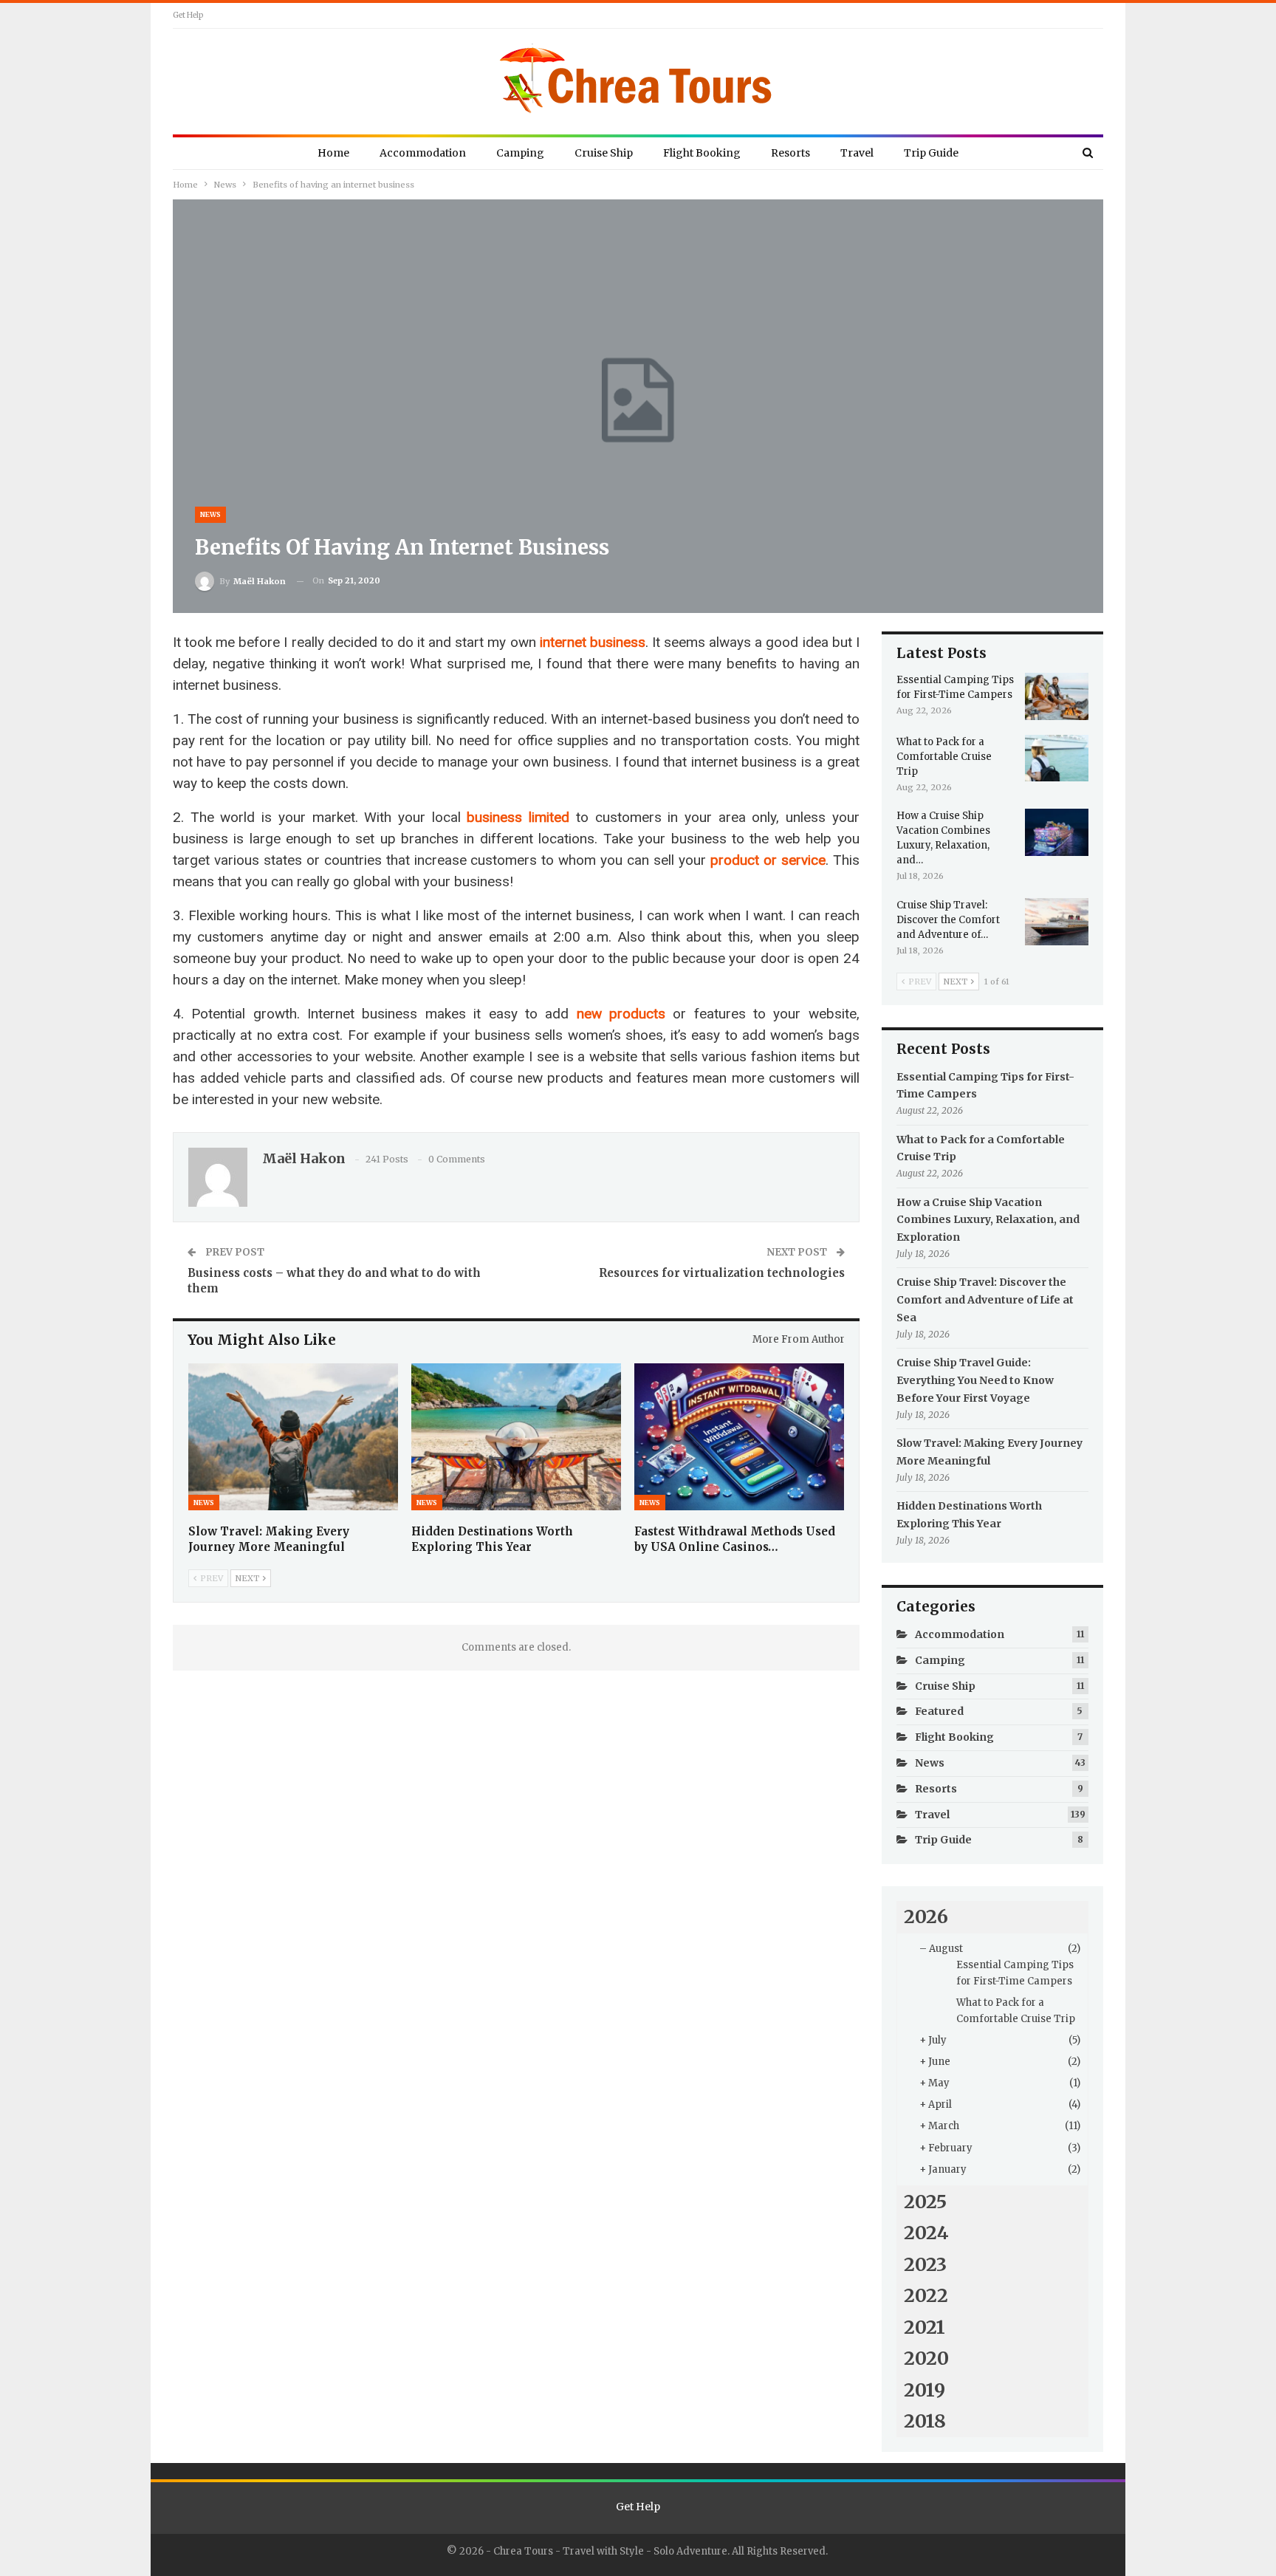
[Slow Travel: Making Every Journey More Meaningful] (293, 1437)
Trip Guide (931, 153)
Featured (939, 1711)
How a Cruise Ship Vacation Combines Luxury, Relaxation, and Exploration (988, 1220)
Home (333, 153)
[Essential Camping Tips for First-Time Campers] (1057, 696)
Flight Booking (702, 153)
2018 (925, 2421)
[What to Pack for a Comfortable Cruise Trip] (1057, 758)
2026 (926, 1916)
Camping (520, 153)
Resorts (790, 153)
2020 (926, 2358)
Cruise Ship (604, 153)
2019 (925, 2390)
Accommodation (423, 153)
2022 (926, 2295)
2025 (925, 2202)
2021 (925, 2327)
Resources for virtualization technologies (722, 1273)
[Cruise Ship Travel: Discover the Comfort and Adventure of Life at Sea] (1057, 922)
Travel (857, 153)
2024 (926, 2233)
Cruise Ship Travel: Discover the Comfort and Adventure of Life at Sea (985, 1300)
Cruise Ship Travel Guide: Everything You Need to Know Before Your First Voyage (975, 1380)
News (210, 514)
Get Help (188, 15)
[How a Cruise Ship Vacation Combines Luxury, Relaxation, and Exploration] (1057, 832)
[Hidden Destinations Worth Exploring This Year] (516, 1437)
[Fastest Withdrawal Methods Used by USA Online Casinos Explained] (739, 1437)
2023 (925, 2264)
